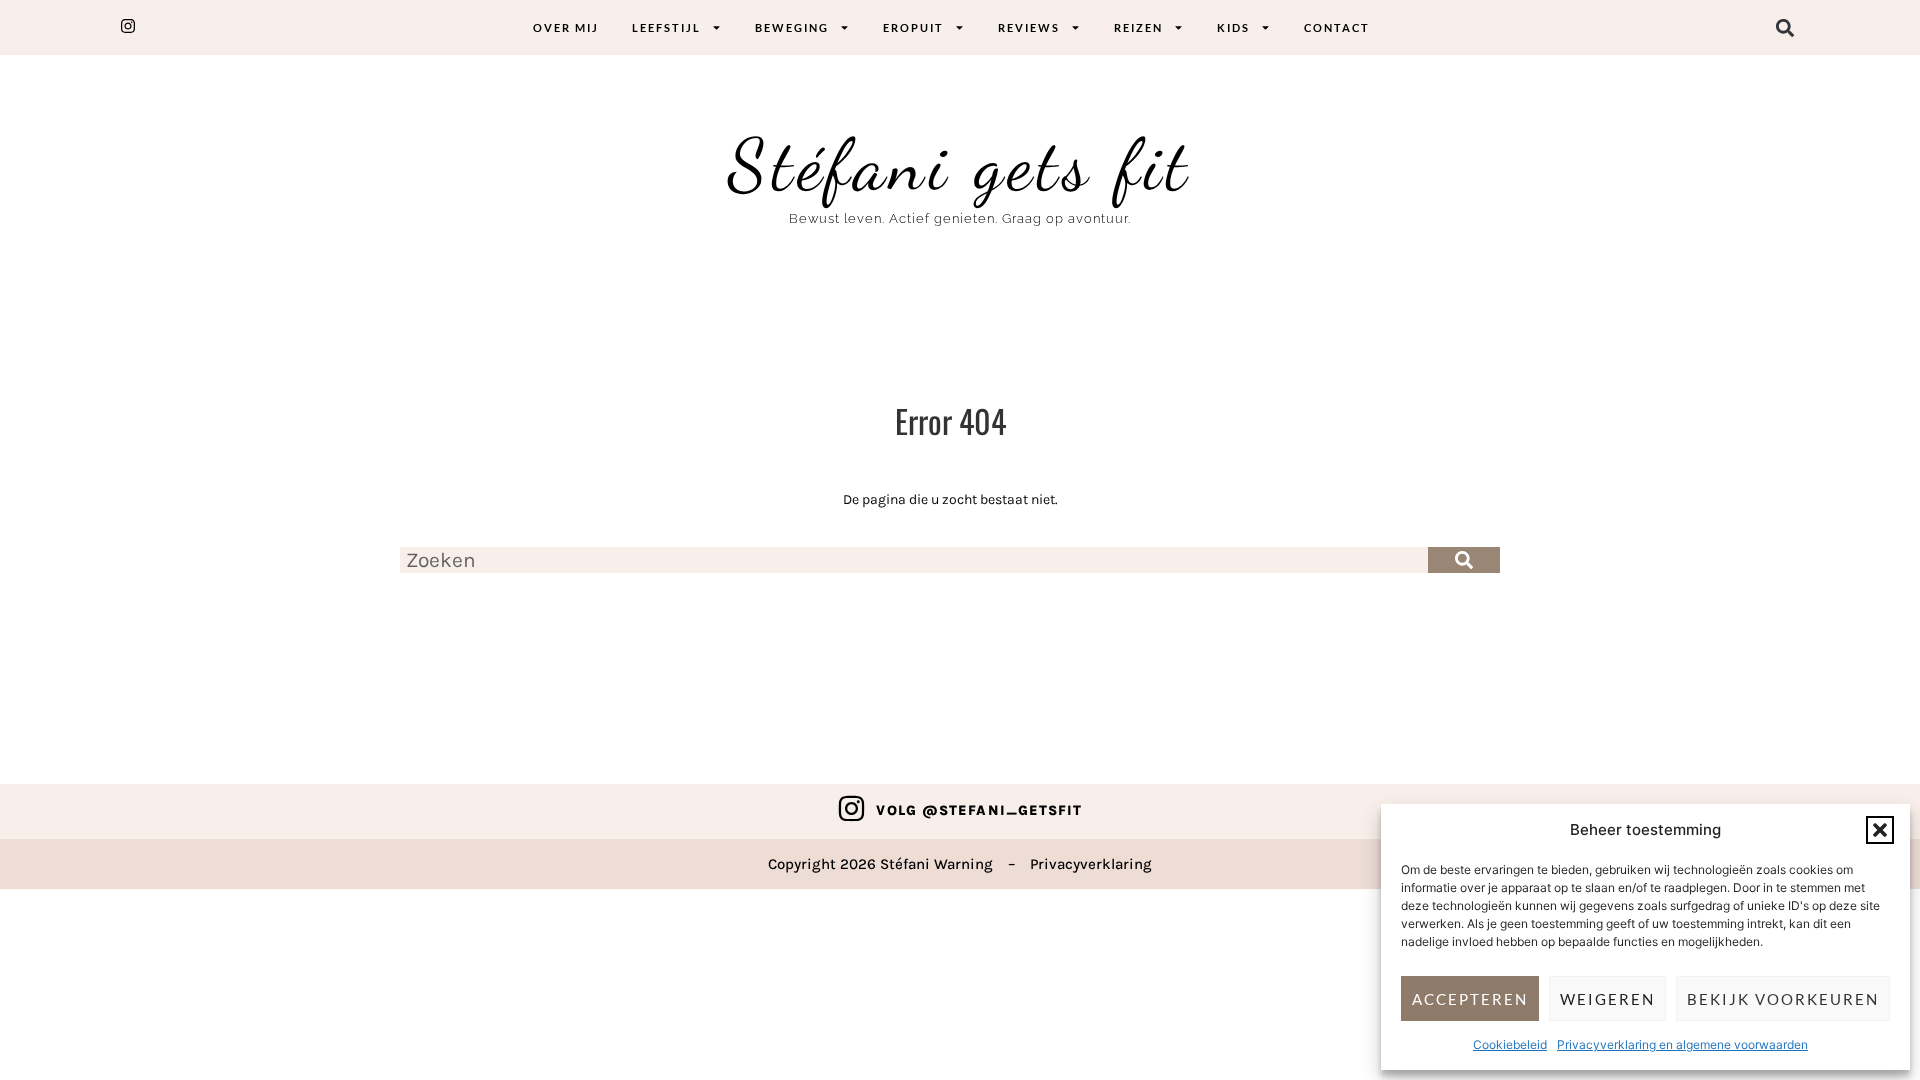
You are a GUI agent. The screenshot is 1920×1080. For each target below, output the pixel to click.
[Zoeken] (1464, 560)
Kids (1233, 27)
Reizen (1138, 27)
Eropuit (913, 27)
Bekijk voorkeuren (1783, 999)
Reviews (1029, 27)
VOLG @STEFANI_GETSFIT (979, 810)
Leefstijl (666, 27)
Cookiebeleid (1510, 1044)
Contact (1337, 27)
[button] (1880, 830)
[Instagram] (851, 808)
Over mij (566, 27)
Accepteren (1470, 999)
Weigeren (1607, 999)
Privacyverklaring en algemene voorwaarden (1682, 1044)
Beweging (792, 27)
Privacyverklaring (1091, 864)
